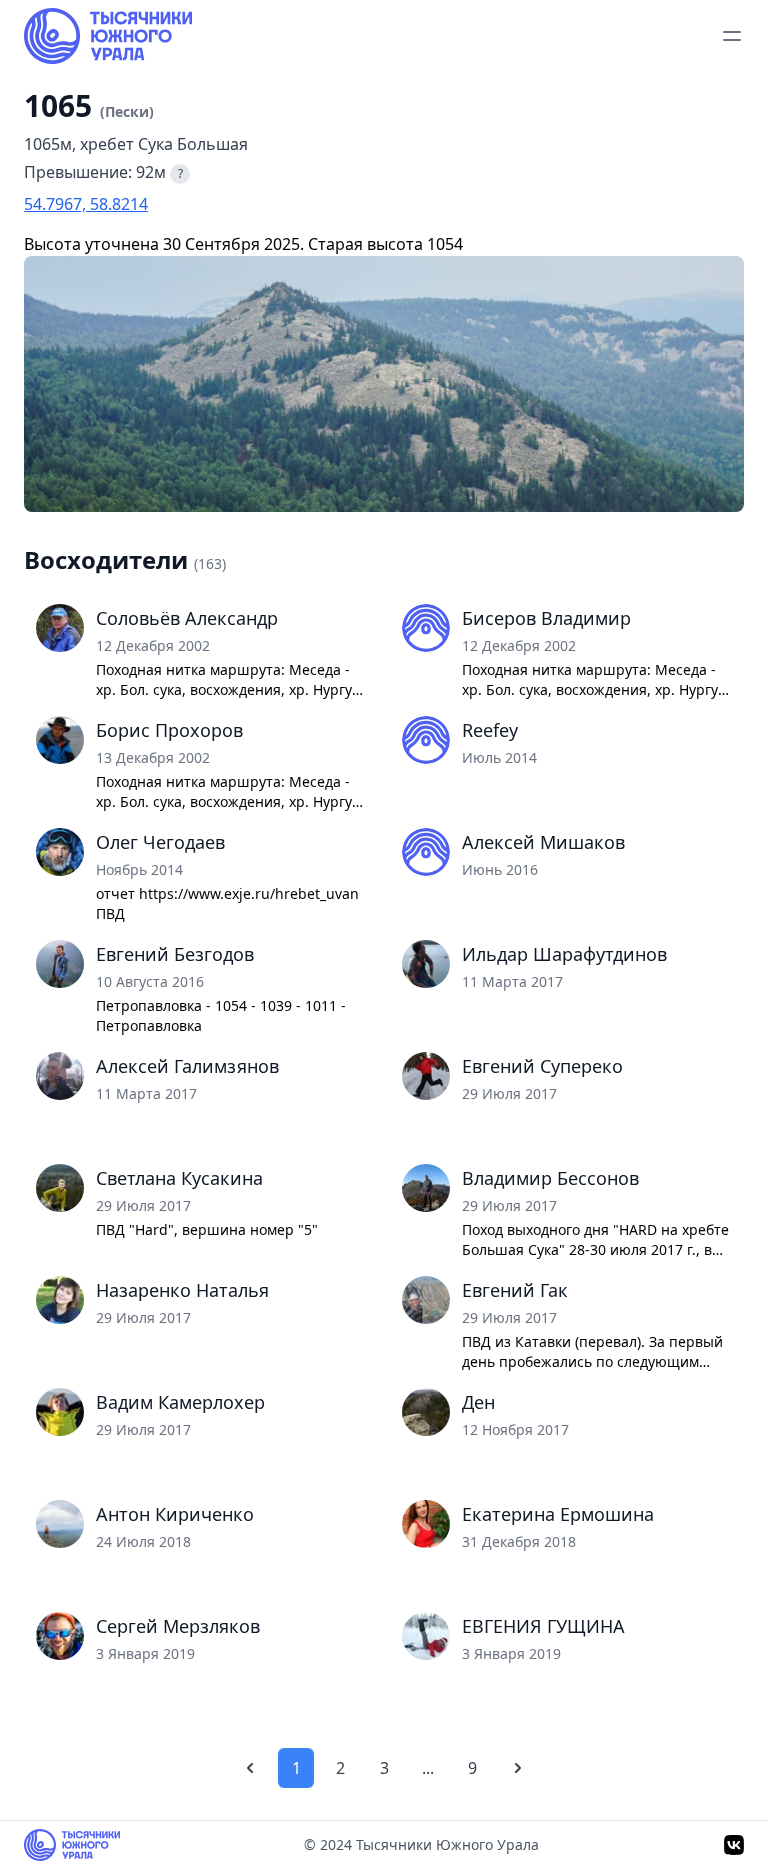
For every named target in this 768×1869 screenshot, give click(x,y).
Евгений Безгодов (175, 954)
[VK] (734, 1845)
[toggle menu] (732, 36)
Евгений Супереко (542, 1066)
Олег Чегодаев (160, 842)
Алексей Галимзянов (187, 1066)
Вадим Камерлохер (180, 1402)
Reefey (490, 730)
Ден (478, 1402)
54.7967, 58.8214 (86, 204)
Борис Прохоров (169, 730)
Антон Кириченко (175, 1514)
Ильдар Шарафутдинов (564, 954)
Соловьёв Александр (187, 618)
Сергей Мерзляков (178, 1626)
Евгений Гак (515, 1290)
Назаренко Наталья (182, 1290)
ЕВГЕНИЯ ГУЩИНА (543, 1626)
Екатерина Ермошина (558, 1514)
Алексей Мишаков (543, 842)
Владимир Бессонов (550, 1178)
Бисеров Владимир (546, 618)
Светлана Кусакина (179, 1178)
